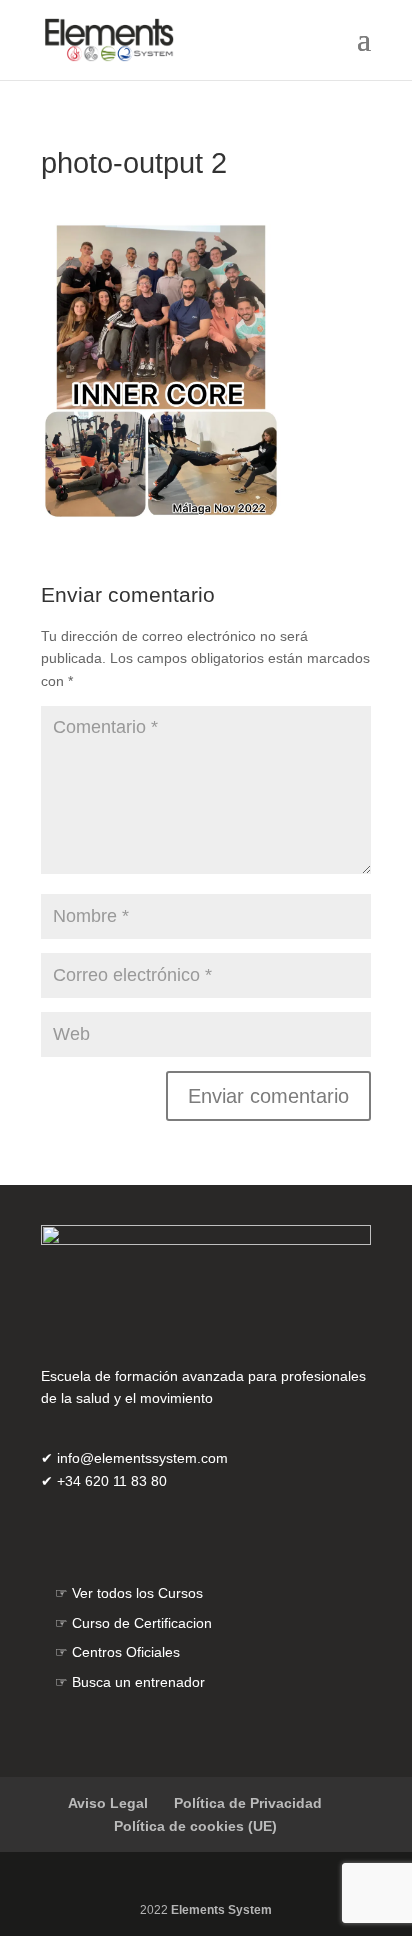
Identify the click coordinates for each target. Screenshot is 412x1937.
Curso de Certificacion (142, 1623)
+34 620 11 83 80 (112, 1481)
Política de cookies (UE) (195, 1826)
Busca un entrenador (138, 1682)
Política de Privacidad (248, 1803)
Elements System (221, 1910)
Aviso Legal (108, 1803)
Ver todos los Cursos (137, 1593)
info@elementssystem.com (142, 1458)
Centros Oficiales (126, 1652)
